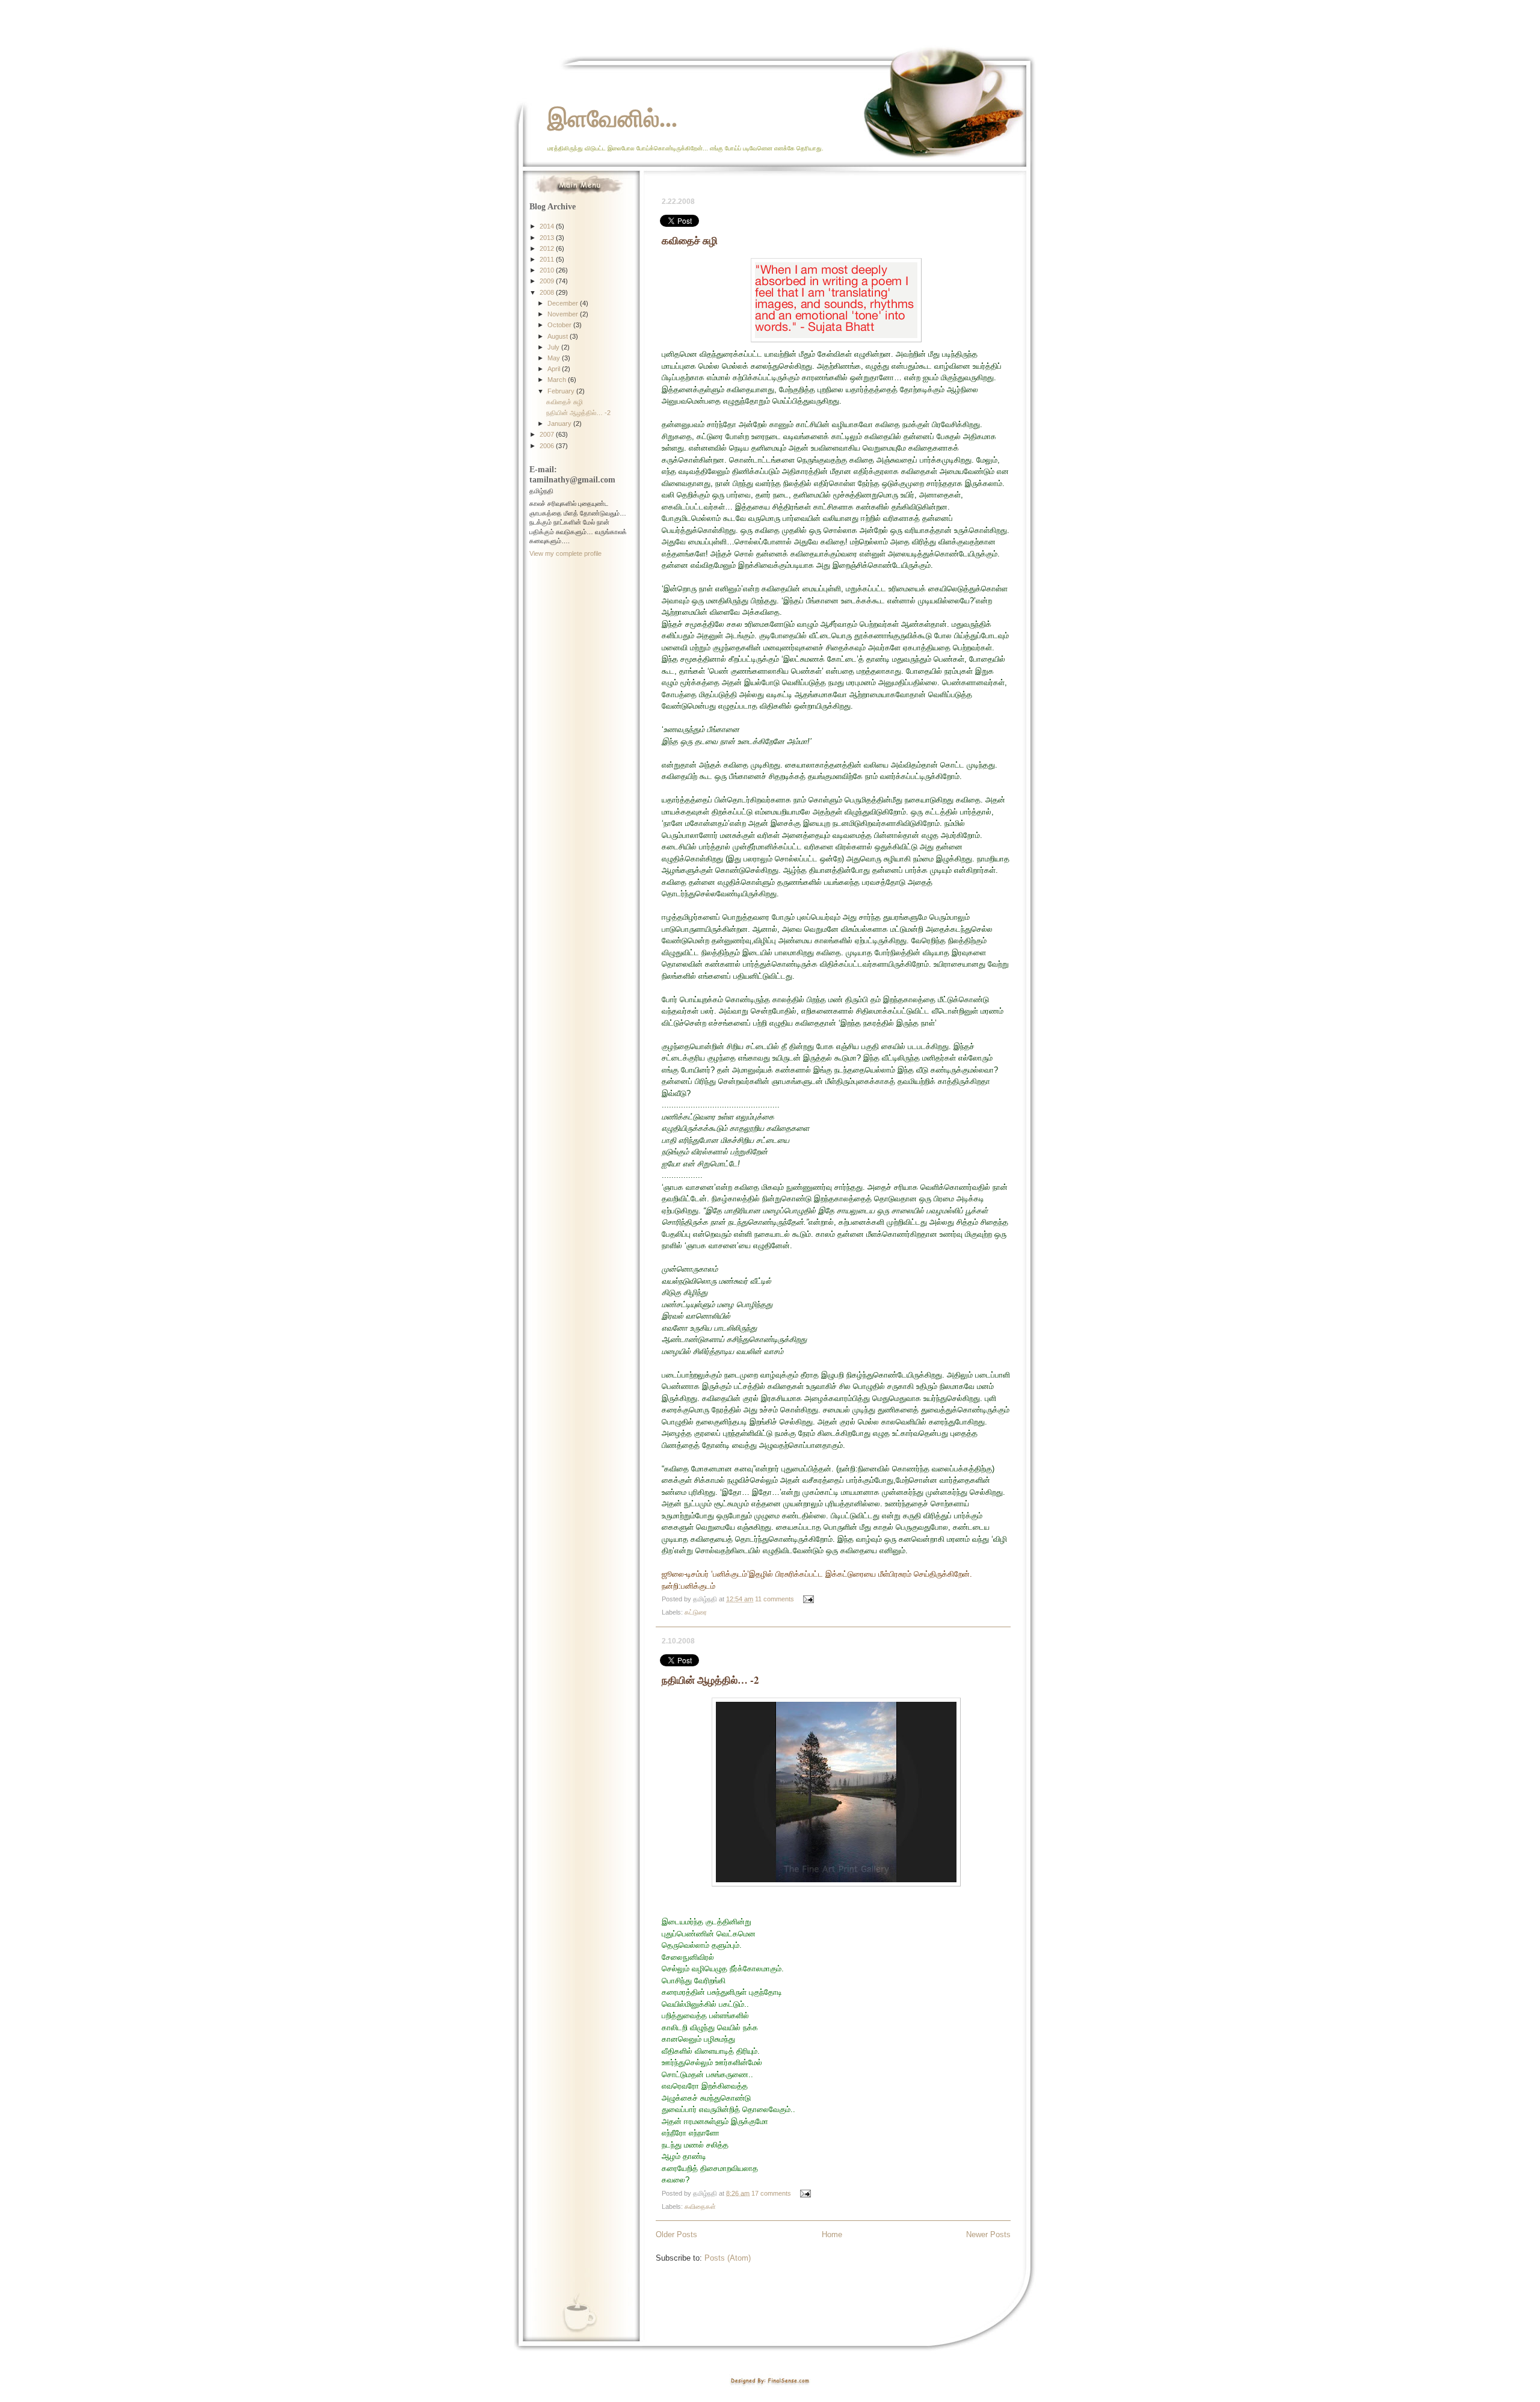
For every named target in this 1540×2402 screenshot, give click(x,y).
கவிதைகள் (700, 2206)
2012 (548, 248)
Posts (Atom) (728, 2258)
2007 (548, 434)
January (560, 423)
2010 (548, 270)
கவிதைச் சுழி (690, 240)
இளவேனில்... (612, 118)
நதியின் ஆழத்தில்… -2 (710, 1680)
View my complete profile (565, 553)
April (555, 369)
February (562, 391)
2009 (548, 281)
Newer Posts (988, 2234)
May (555, 358)
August (559, 336)
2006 (548, 446)
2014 (548, 226)
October (560, 325)
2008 (548, 292)
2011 (548, 259)
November (564, 314)
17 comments (771, 2193)
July (554, 347)
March (558, 380)
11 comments (775, 1599)
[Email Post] (807, 1599)
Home (832, 2234)
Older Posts (676, 2234)
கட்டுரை (696, 1612)
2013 (548, 238)
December (564, 303)
